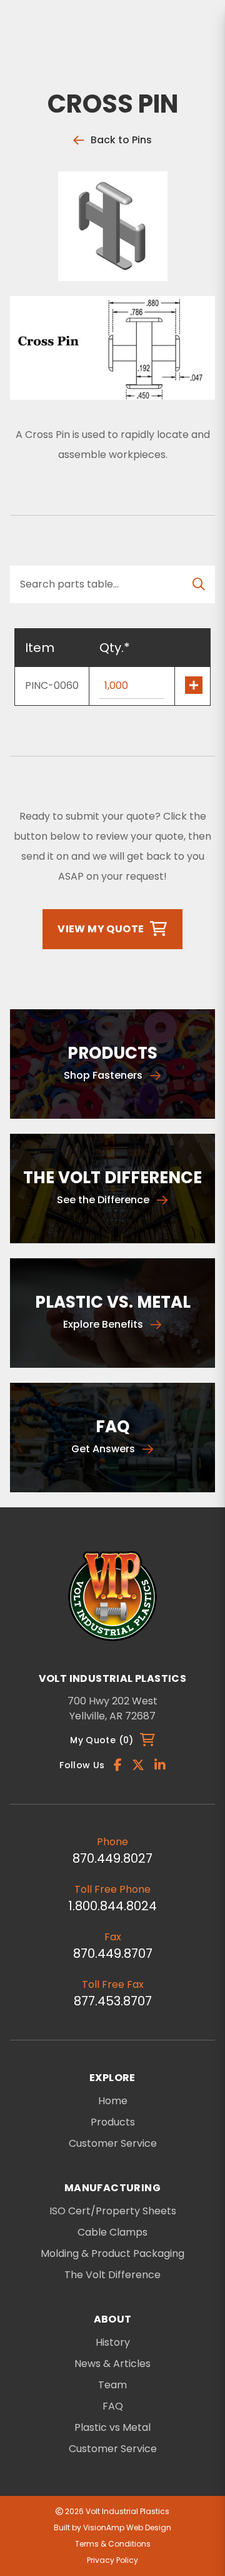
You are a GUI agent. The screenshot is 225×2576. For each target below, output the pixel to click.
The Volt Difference (112, 2275)
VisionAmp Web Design (127, 2528)
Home (113, 2101)
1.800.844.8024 (112, 1906)
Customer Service (113, 2143)
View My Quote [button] (101, 929)
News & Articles (112, 2364)
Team (112, 2385)
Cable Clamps (112, 2232)
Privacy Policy (112, 2560)
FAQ (113, 2406)
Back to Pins (121, 140)
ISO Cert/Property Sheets (113, 2211)
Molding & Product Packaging (112, 2254)
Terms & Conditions (113, 2544)
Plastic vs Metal (112, 2428)
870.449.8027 (112, 1858)
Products (113, 2122)
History (113, 2343)
